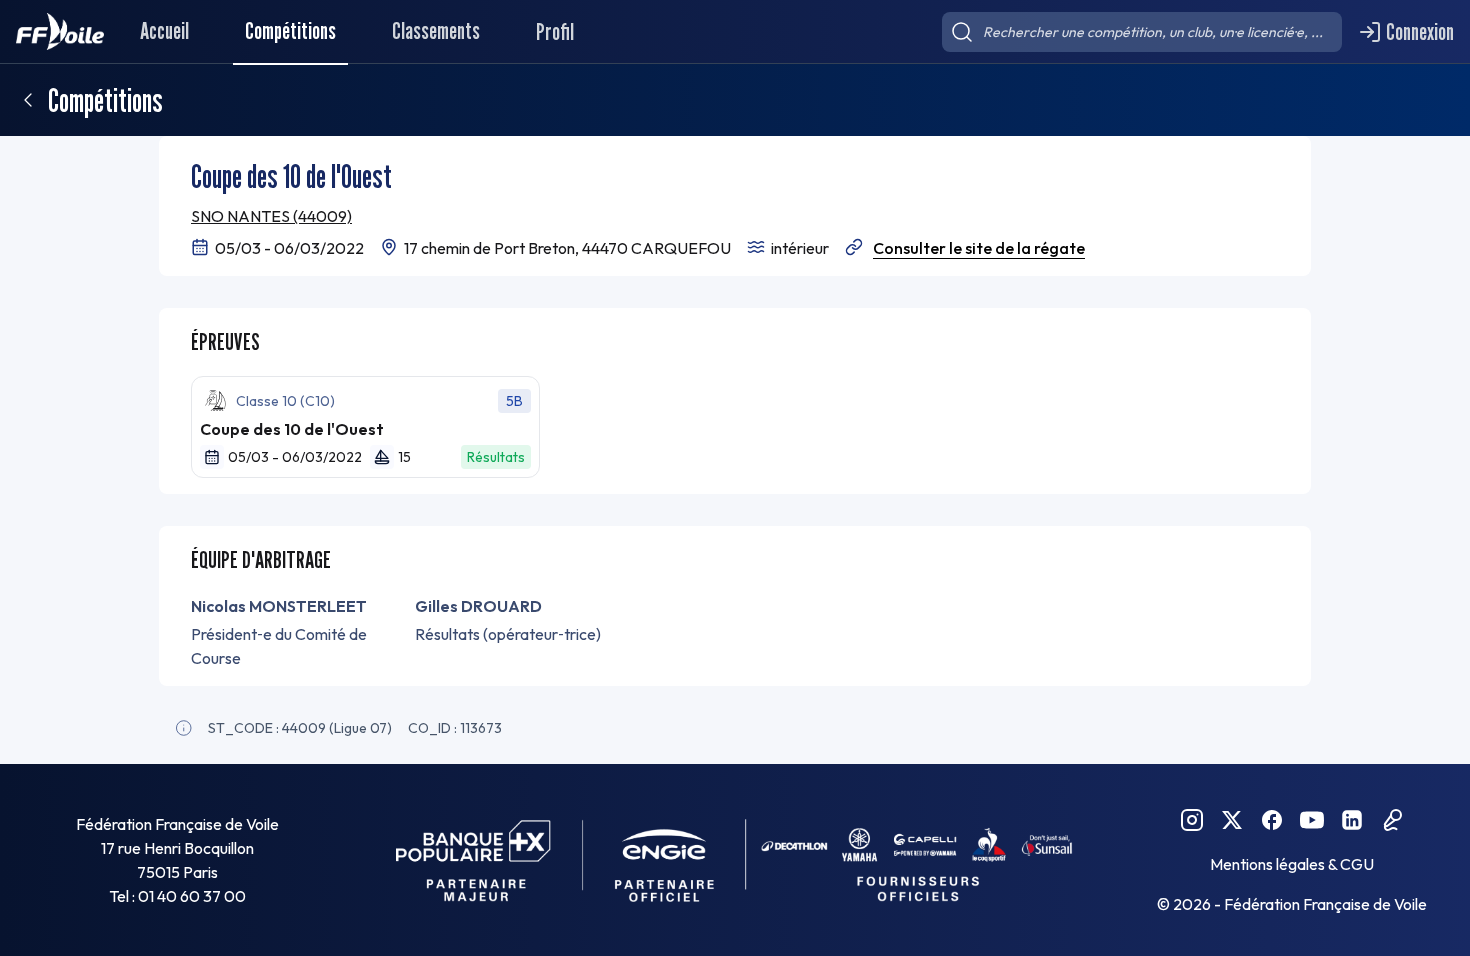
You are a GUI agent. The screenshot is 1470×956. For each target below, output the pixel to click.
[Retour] (28, 100)
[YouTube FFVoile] (1312, 820)
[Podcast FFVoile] (1392, 820)
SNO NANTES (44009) (271, 216)
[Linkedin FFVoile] (1352, 820)
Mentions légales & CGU (1292, 864)
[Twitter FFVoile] (1232, 820)
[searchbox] (1142, 32)
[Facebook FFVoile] (1272, 820)
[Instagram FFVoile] (1192, 820)
